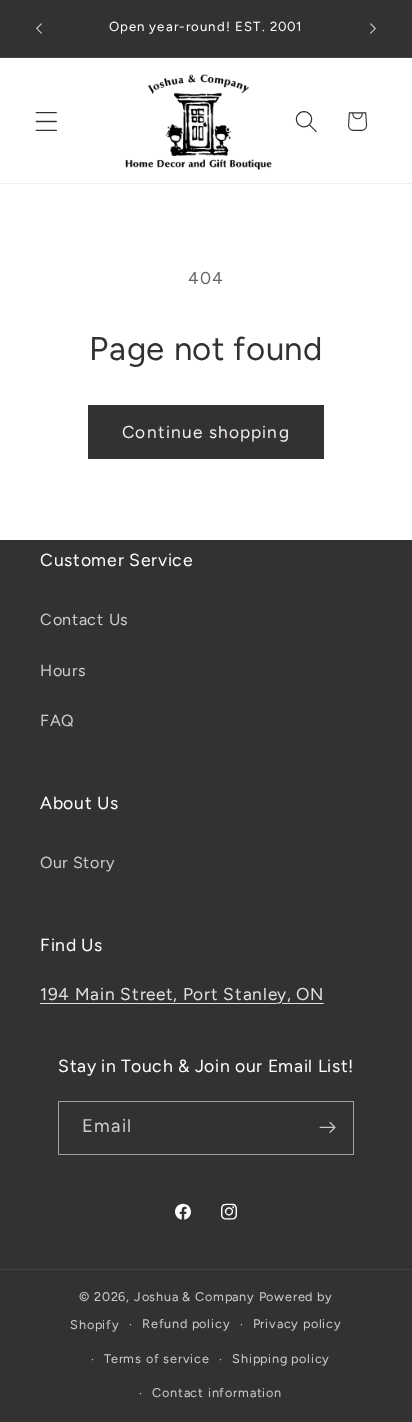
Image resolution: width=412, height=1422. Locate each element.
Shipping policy (281, 1358)
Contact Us (84, 619)
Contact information (216, 1392)
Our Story (77, 862)
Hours (63, 670)
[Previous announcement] (39, 29)
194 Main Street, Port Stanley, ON (182, 994)
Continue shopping (206, 432)
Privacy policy (297, 1323)
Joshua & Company (194, 1296)
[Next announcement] (373, 29)
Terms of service (157, 1358)
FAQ (57, 720)
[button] (46, 121)
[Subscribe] (327, 1128)
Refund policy (186, 1323)
